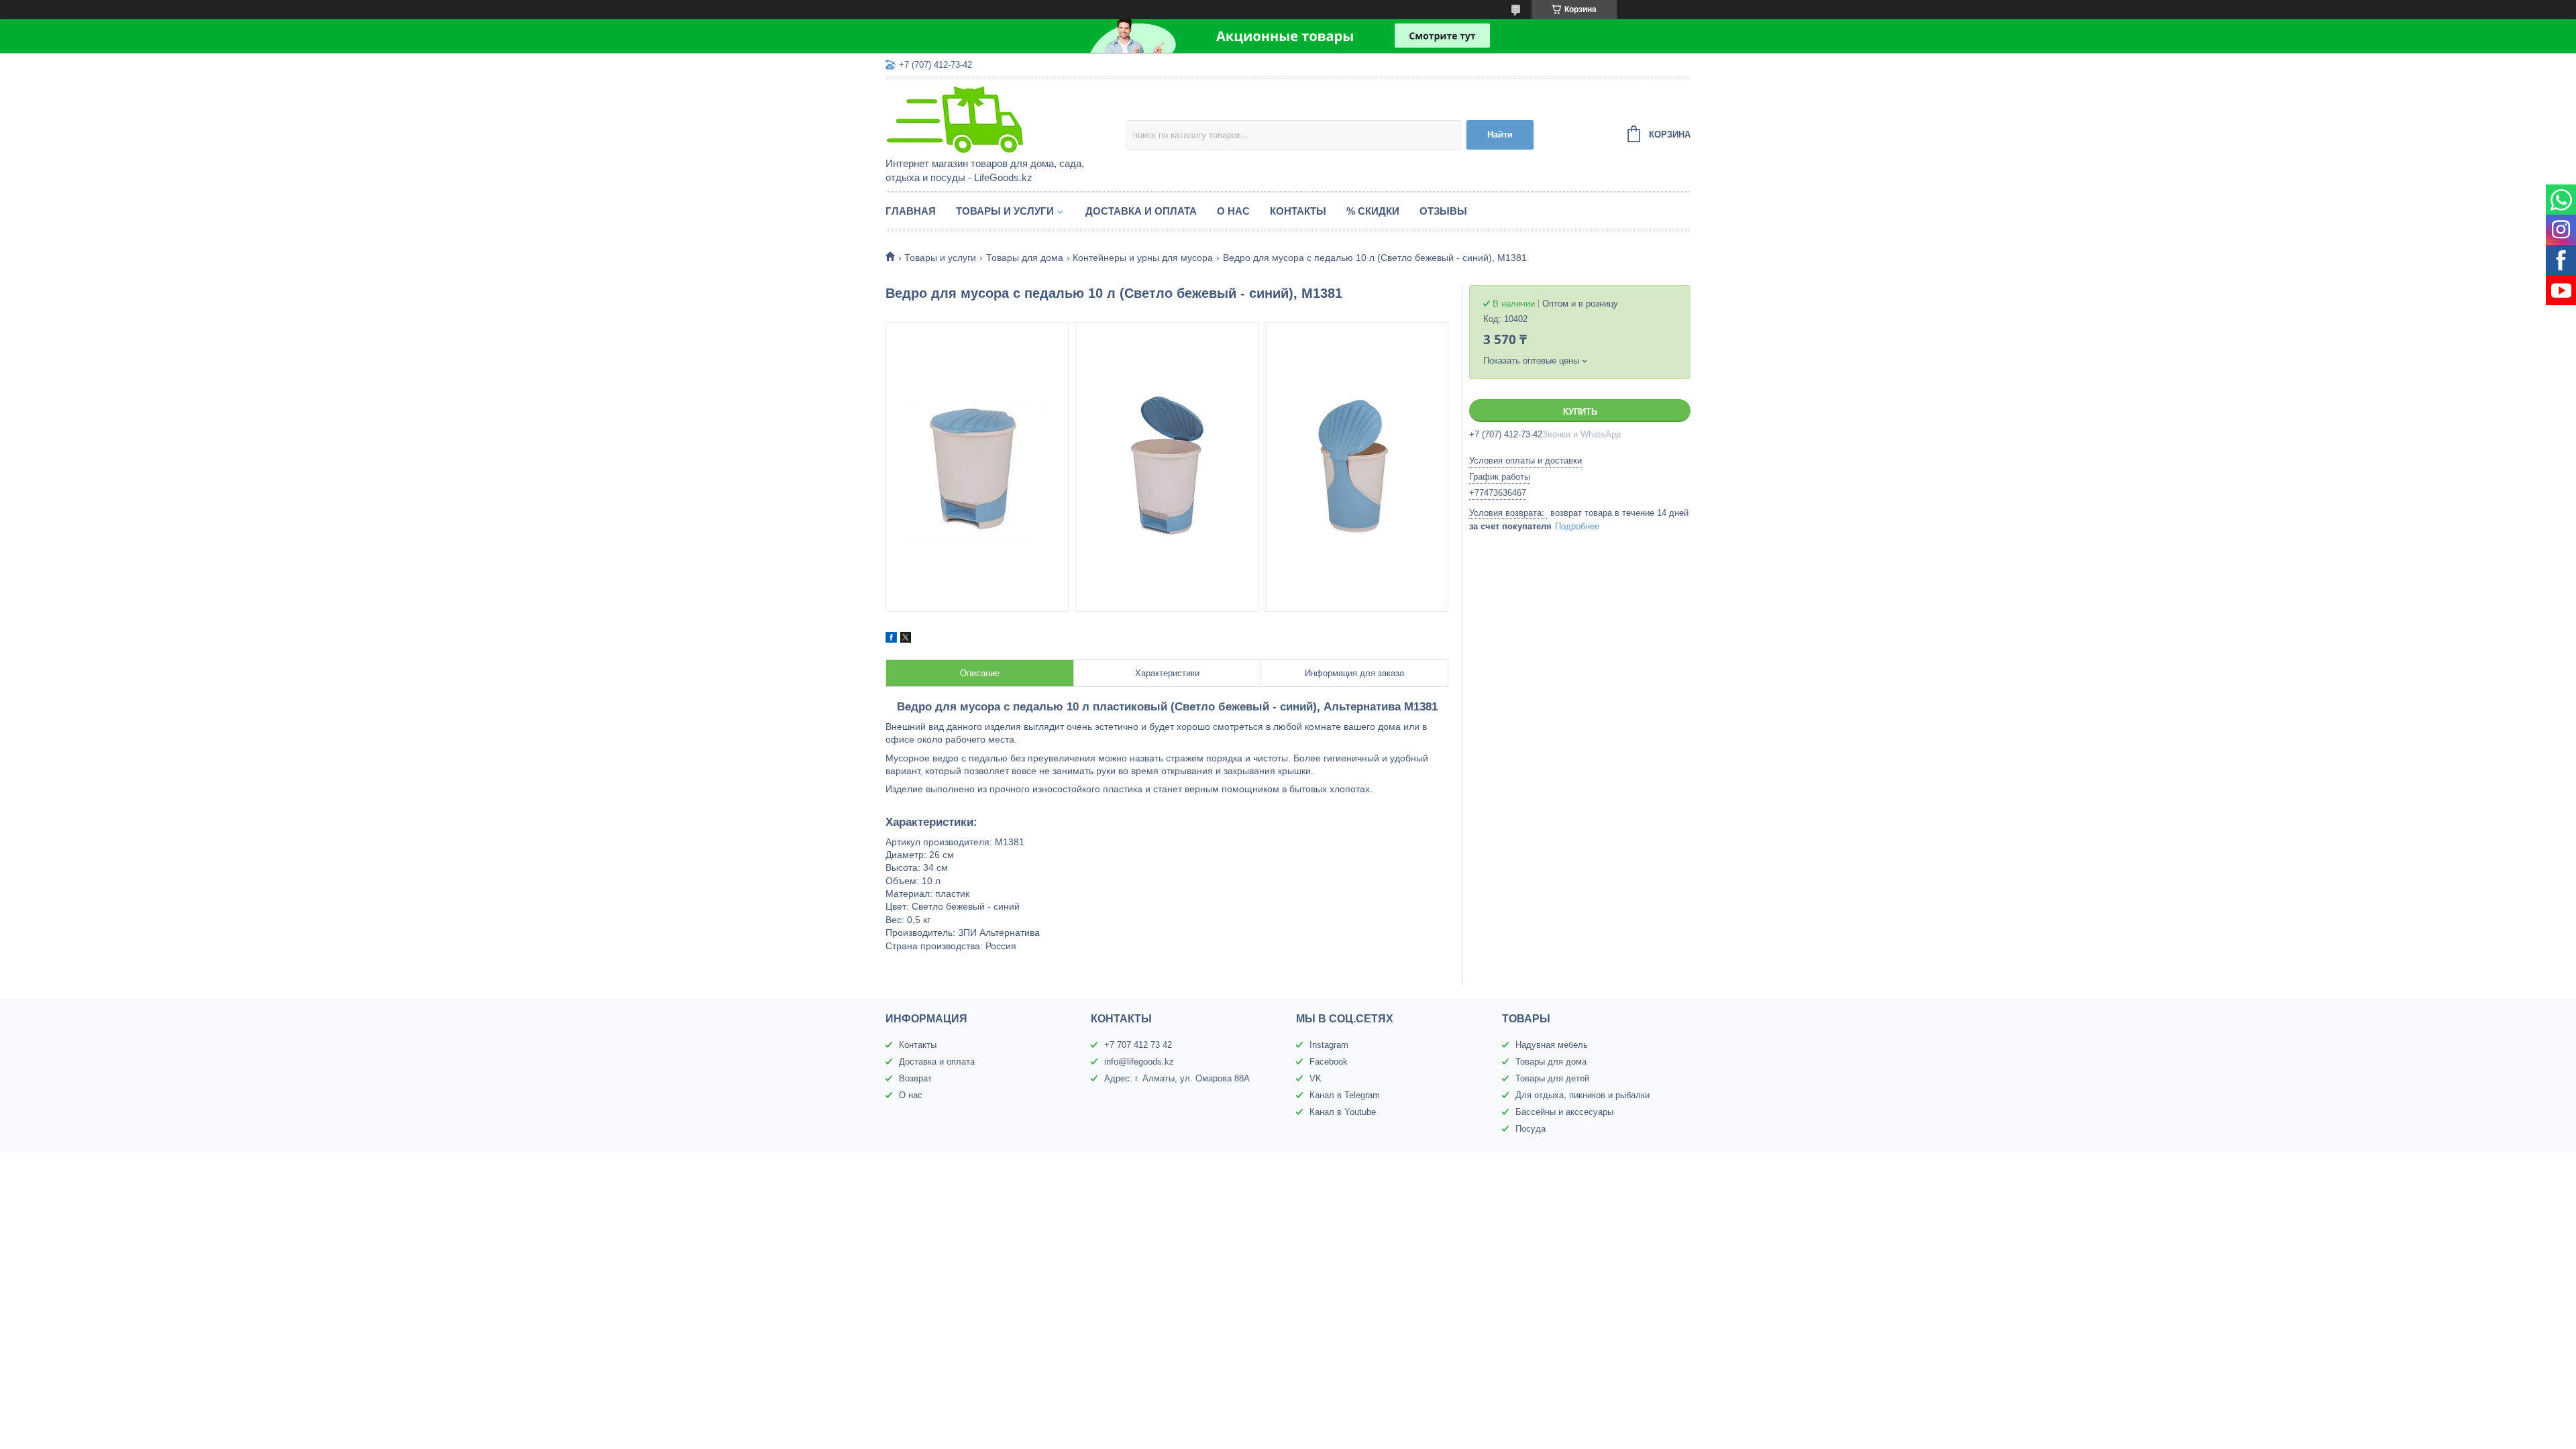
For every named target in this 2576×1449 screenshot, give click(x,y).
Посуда (1531, 1129)
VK (1316, 1078)
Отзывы (1443, 211)
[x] (906, 639)
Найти (1500, 135)
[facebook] (891, 639)
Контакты (1298, 211)
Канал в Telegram (1345, 1095)
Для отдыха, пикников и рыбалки (1582, 1095)
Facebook (1329, 1062)
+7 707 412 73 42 (1138, 1045)
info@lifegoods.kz (1139, 1062)
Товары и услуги (1005, 211)
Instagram (1329, 1045)
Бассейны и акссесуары (1564, 1112)
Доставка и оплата (1141, 211)
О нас (1233, 211)
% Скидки (1373, 211)
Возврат (915, 1078)
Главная (911, 211)
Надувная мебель (1552, 1045)
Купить (1580, 412)
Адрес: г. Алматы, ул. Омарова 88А (1177, 1078)
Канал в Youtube (1343, 1112)
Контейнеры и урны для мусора (1143, 258)
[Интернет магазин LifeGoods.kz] (1003, 119)
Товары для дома (1025, 258)
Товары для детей (1552, 1078)
